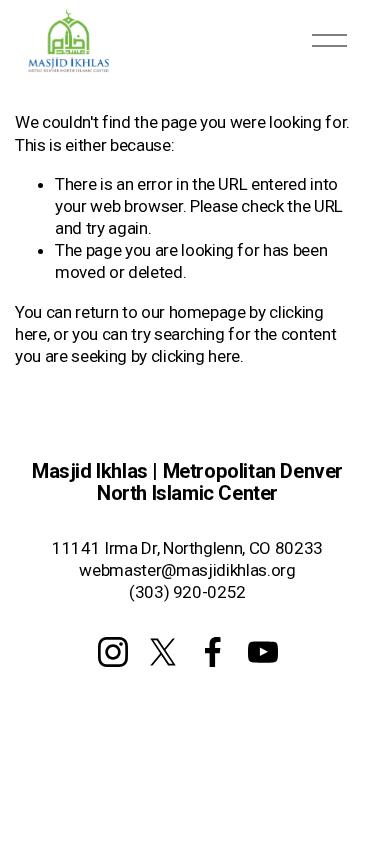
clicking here (196, 356)
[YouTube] (263, 652)
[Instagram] (113, 652)
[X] (163, 652)
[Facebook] (213, 652)
